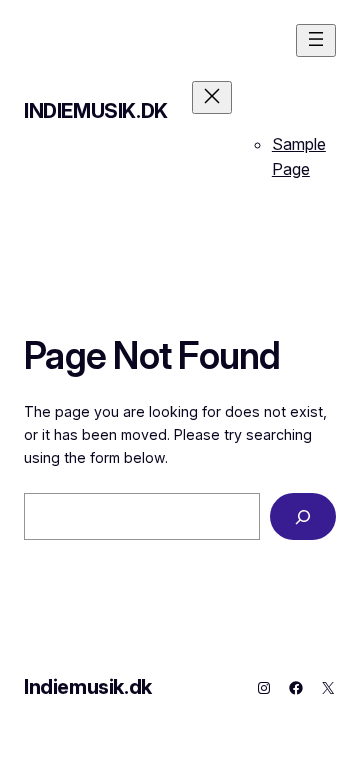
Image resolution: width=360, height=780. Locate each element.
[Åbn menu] (316, 40)
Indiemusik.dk (96, 111)
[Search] (303, 516)
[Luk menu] (212, 97)
